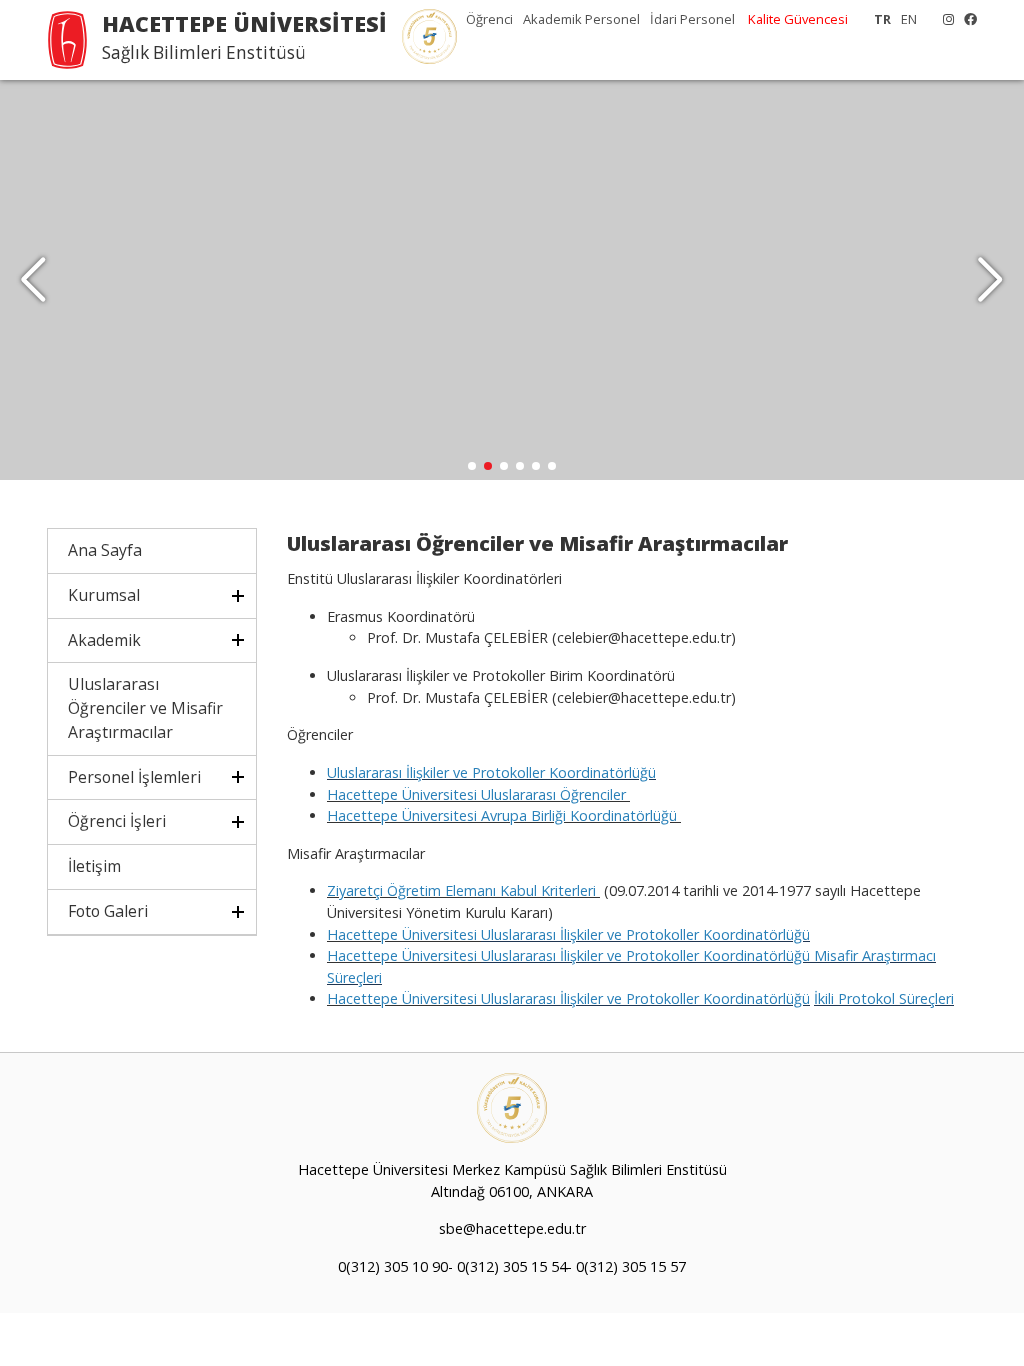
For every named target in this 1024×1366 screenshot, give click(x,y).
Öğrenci (489, 19)
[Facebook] (965, 19)
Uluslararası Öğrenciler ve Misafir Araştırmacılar (145, 708)
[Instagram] (943, 19)
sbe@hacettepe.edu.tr (512, 1228)
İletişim (94, 866)
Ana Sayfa (105, 550)
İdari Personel (692, 19)
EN (909, 19)
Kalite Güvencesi (798, 19)
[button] (990, 280)
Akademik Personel (581, 19)
